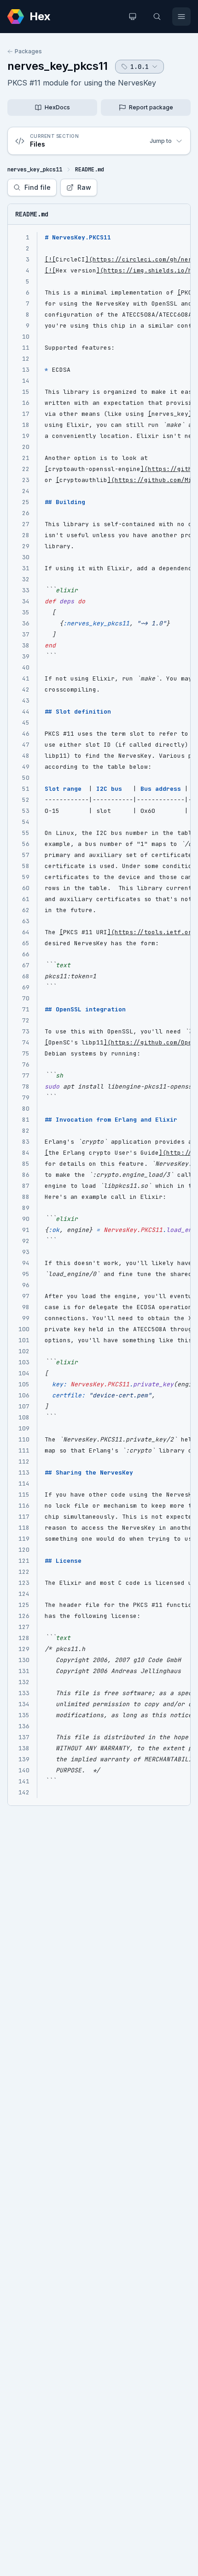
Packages (28, 51)
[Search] (157, 17)
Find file (38, 187)
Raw (84, 187)
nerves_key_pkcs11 (58, 66)
